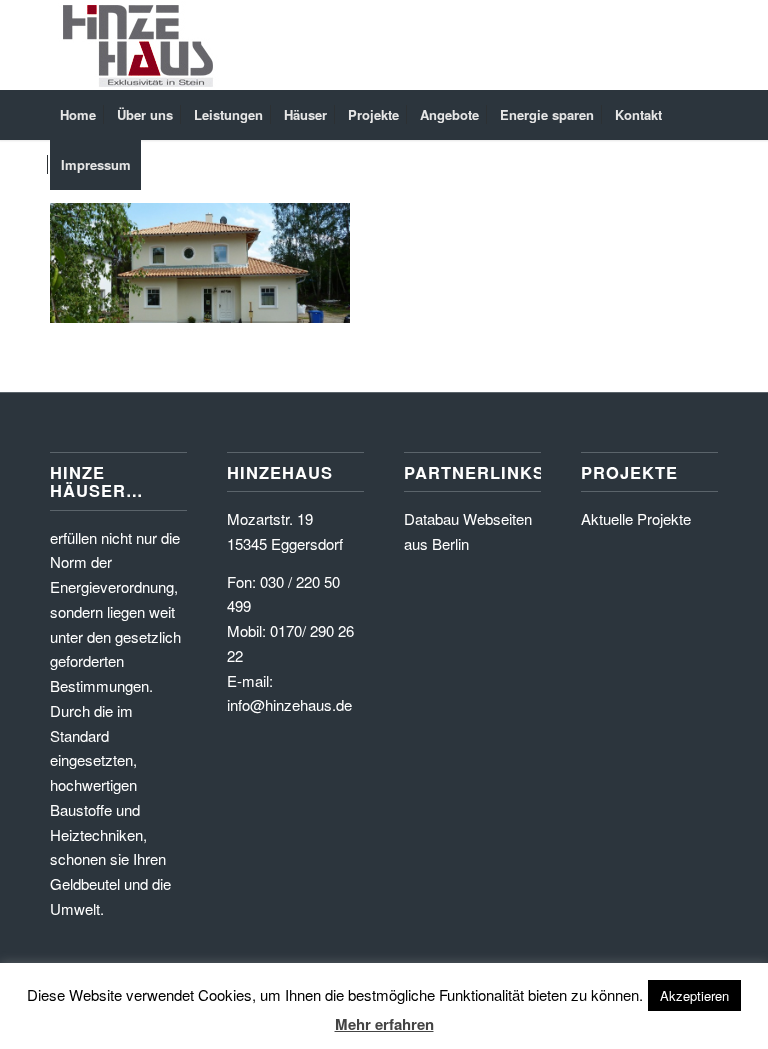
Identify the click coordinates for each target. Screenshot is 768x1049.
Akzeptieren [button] (694, 995)
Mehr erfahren (384, 1024)
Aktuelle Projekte (636, 518)
